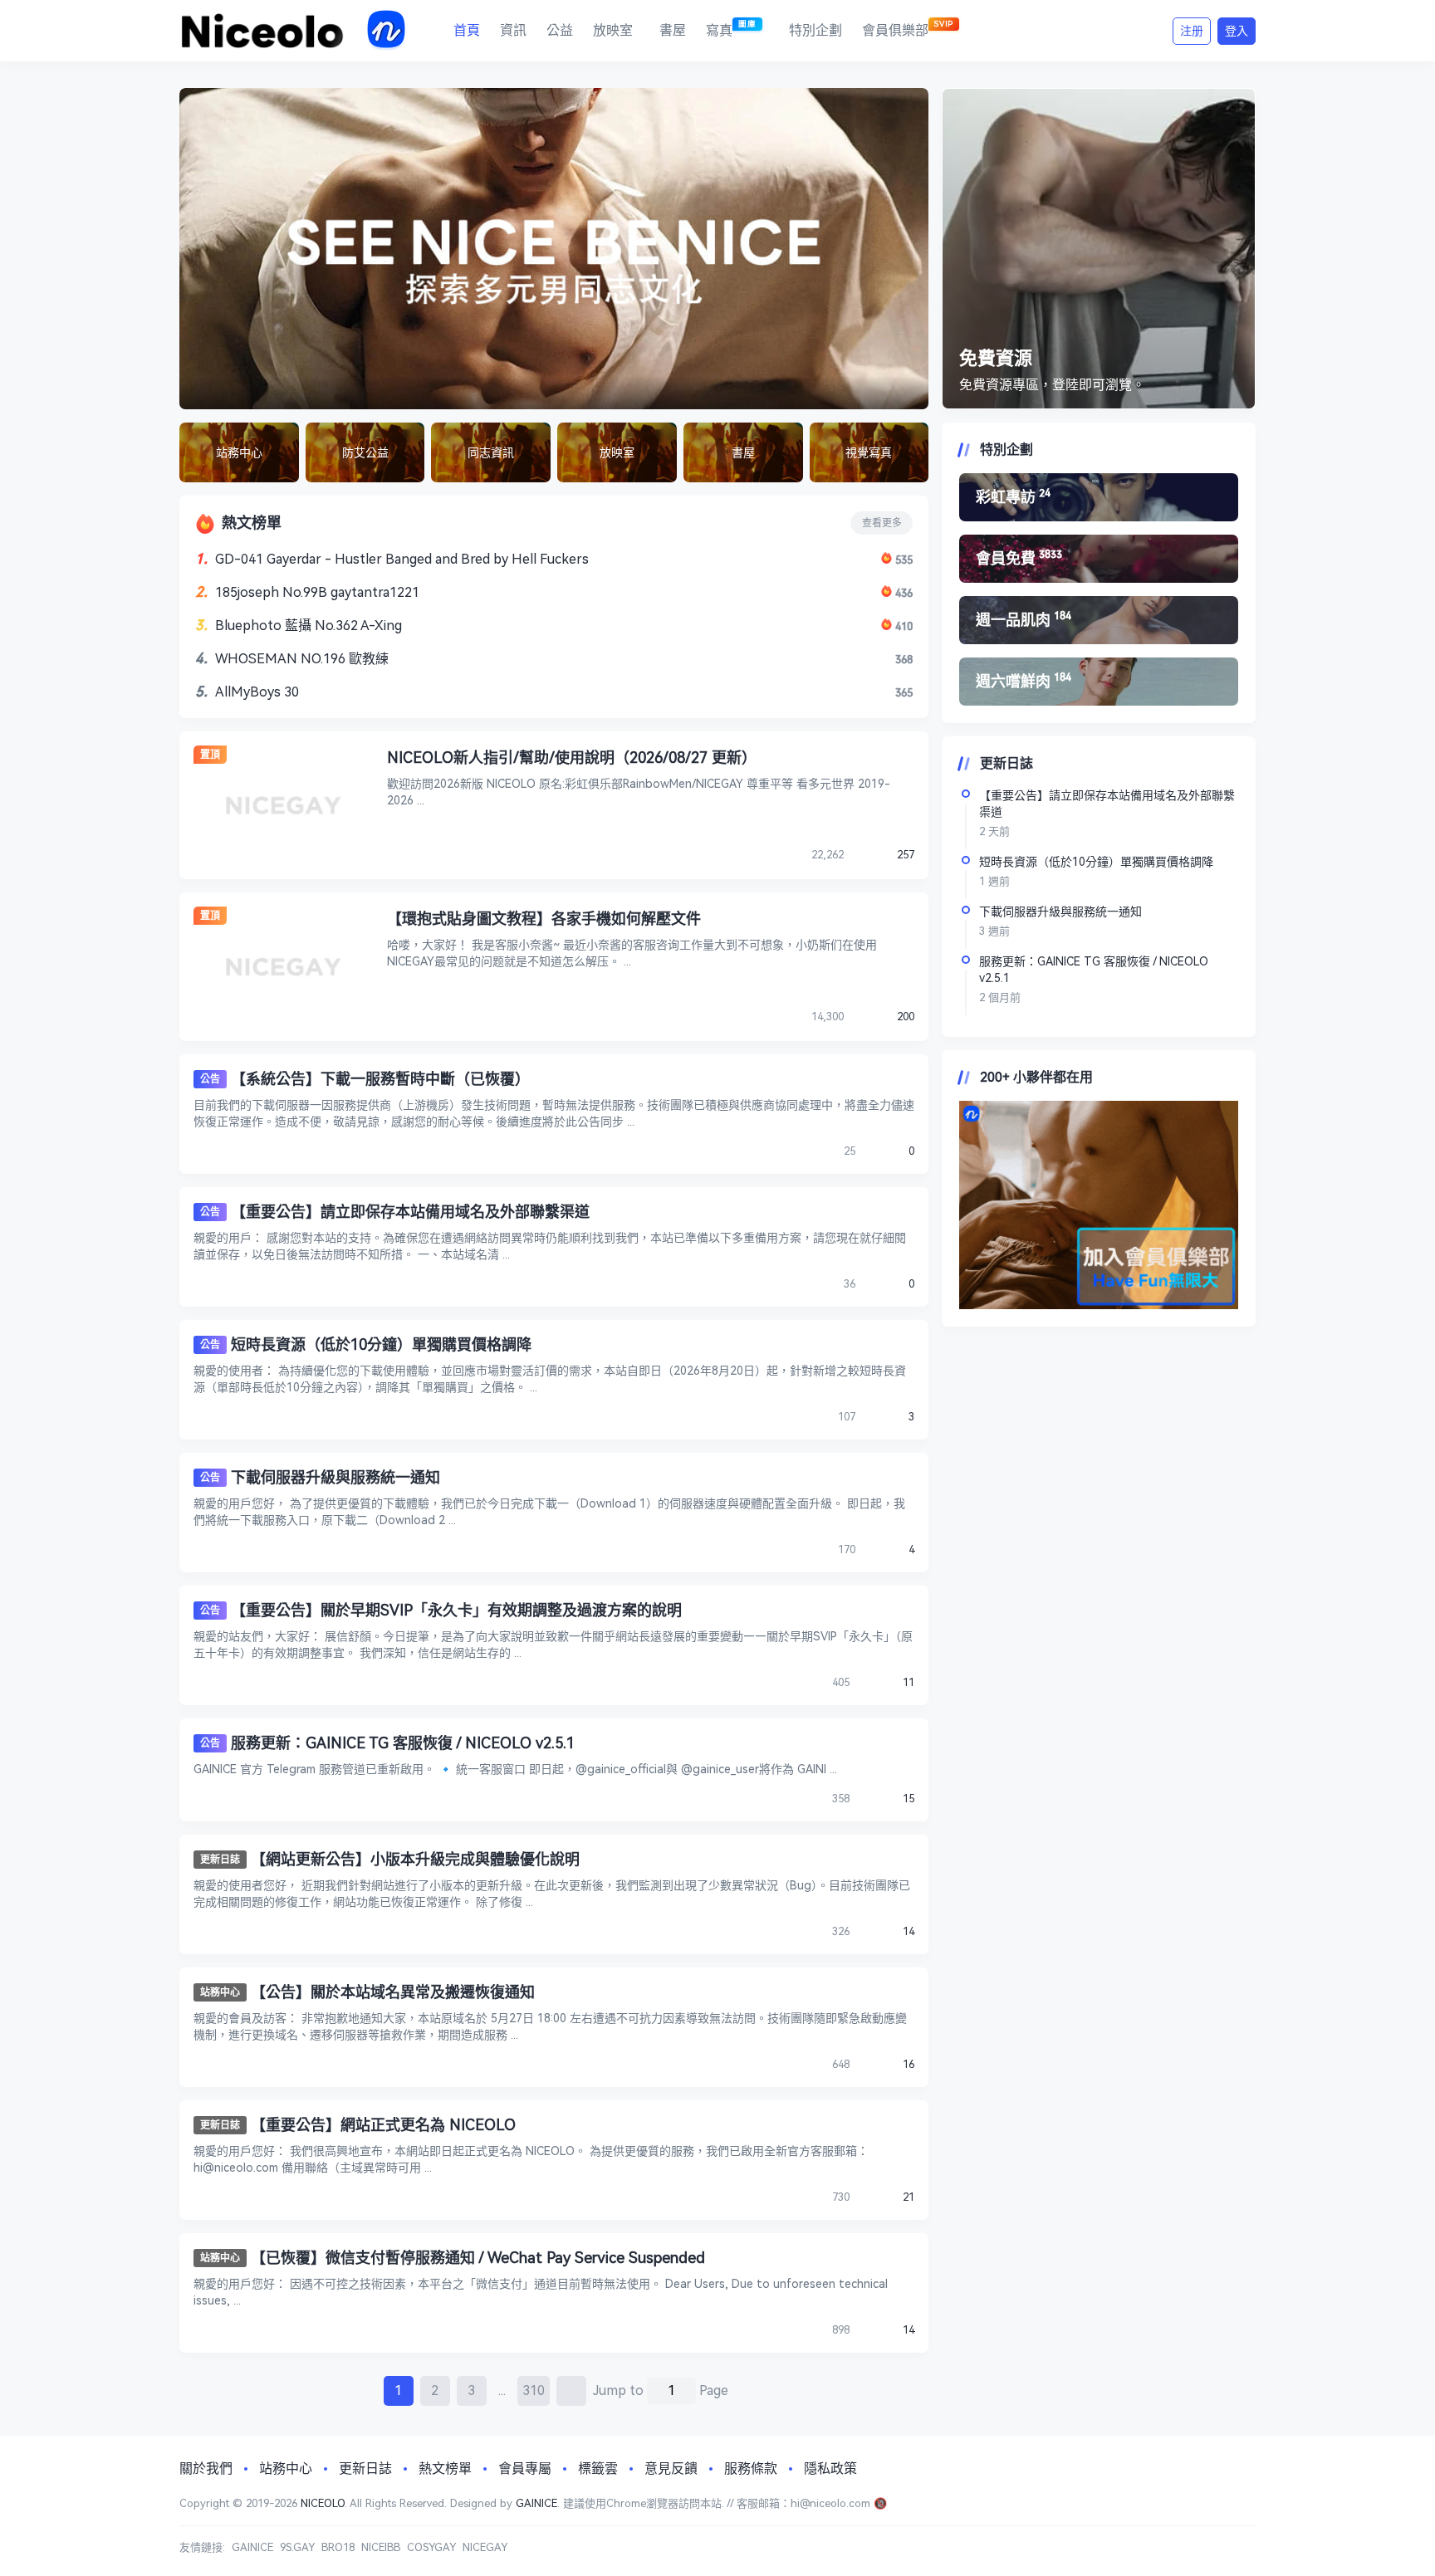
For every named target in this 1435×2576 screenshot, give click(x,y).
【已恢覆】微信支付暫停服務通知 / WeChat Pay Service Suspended (478, 2258)
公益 (560, 30)
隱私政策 (830, 2468)
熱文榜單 (445, 2468)
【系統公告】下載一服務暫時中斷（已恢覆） (380, 1079)
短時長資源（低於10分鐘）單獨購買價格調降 (381, 1344)
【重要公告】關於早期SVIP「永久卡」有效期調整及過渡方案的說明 (456, 1610)
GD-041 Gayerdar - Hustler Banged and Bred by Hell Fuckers (402, 559)
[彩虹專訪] (1099, 497)
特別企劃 (815, 30)
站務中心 (220, 1992)
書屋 (673, 30)
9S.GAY (297, 2547)
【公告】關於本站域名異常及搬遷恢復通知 (393, 1992)
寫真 (731, 29)
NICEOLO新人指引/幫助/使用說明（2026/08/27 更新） (572, 758)
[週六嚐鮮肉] (1099, 682)
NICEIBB (381, 2547)
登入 (1237, 31)
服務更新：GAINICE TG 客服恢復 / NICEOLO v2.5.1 (403, 1743)
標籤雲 (598, 2468)
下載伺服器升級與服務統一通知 (335, 1477)
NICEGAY (485, 2547)
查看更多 (882, 523)
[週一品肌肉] (1099, 620)
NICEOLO (323, 2503)
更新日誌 (220, 1860)
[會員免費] (1099, 559)
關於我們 (206, 2468)
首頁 (467, 30)
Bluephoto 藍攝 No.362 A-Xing (309, 626)
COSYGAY (431, 2547)
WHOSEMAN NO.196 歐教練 (302, 659)
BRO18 (338, 2547)
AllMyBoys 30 (257, 692)
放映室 (613, 30)
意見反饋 (671, 2468)
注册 (1192, 31)
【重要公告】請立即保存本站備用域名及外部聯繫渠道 (410, 1212)
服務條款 (751, 2468)
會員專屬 (525, 2468)
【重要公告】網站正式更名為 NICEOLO (383, 2125)
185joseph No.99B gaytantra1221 (317, 592)
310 (534, 2390)
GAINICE (536, 2503)
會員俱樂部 (908, 29)
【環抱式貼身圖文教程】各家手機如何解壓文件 (544, 919)
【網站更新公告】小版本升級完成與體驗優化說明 (415, 1859)
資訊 (513, 30)
